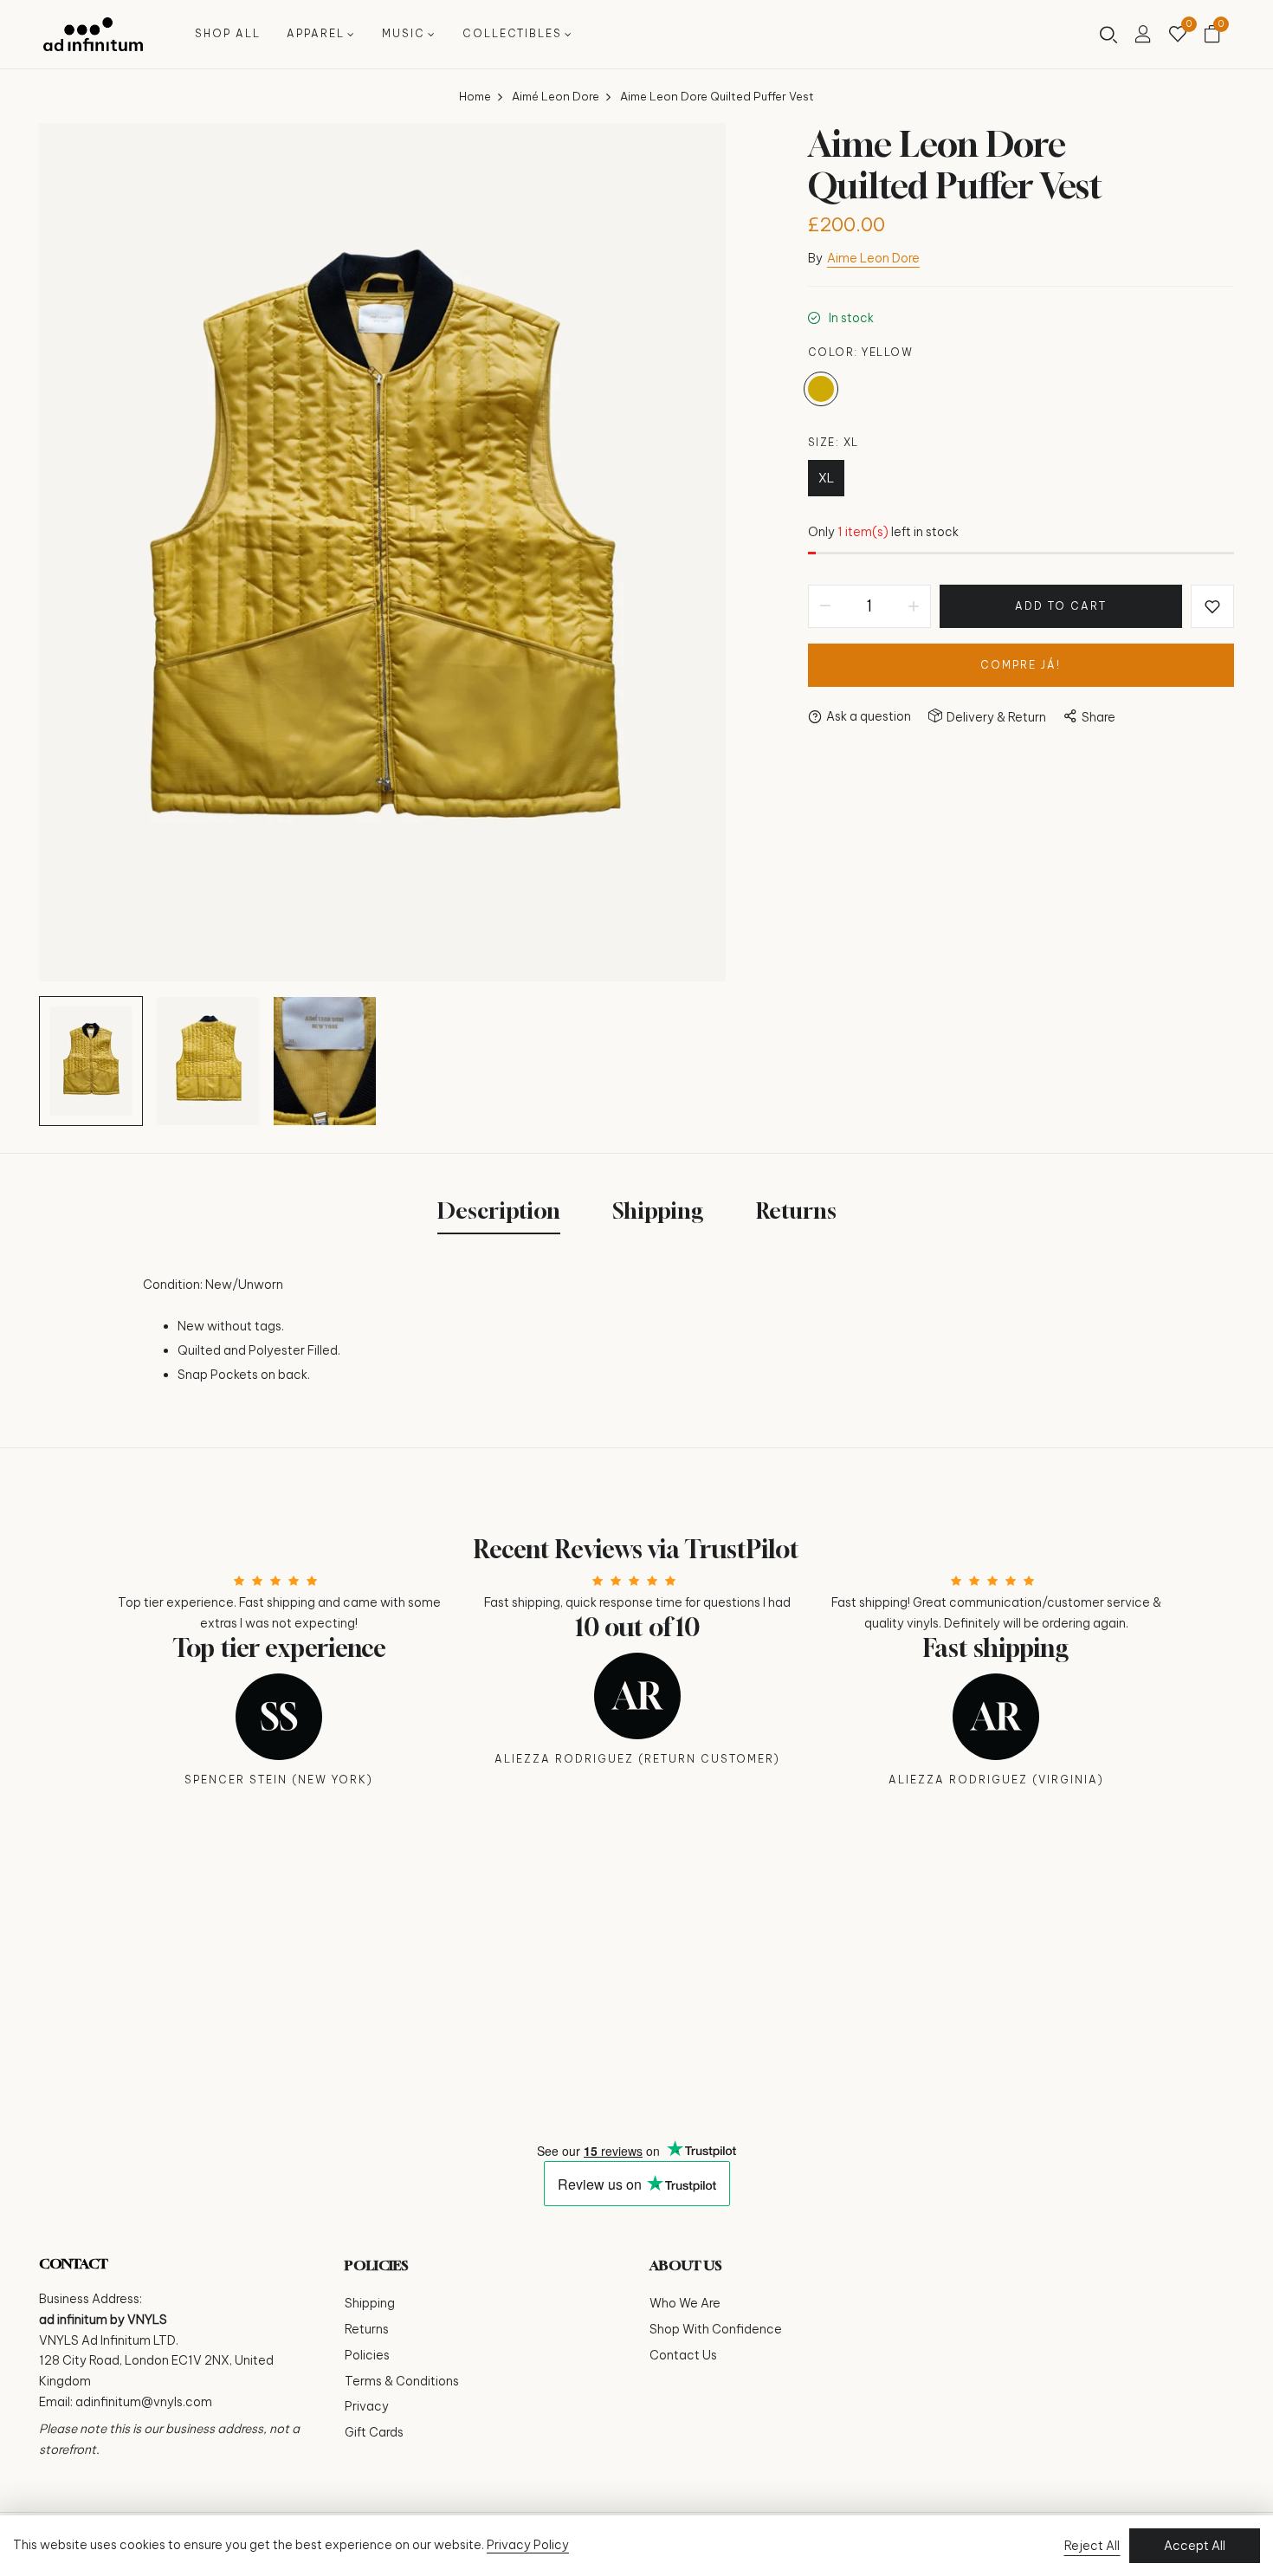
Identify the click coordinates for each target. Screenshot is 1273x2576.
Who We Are (685, 2303)
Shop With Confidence (716, 2329)
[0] (1178, 36)
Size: (834, 442)
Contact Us (683, 2355)
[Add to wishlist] (1212, 606)
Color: (861, 352)
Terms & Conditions (402, 2381)
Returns (367, 2329)
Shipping (370, 2303)
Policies (367, 2355)
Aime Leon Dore (873, 258)
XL (826, 478)
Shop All (228, 33)
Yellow (821, 389)
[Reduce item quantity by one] (825, 606)
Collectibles (512, 33)
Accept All (1195, 2546)
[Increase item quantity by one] (914, 606)
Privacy (367, 2406)
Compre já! (1021, 665)
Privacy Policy (528, 2545)
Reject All (1092, 2546)
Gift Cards (374, 2432)
